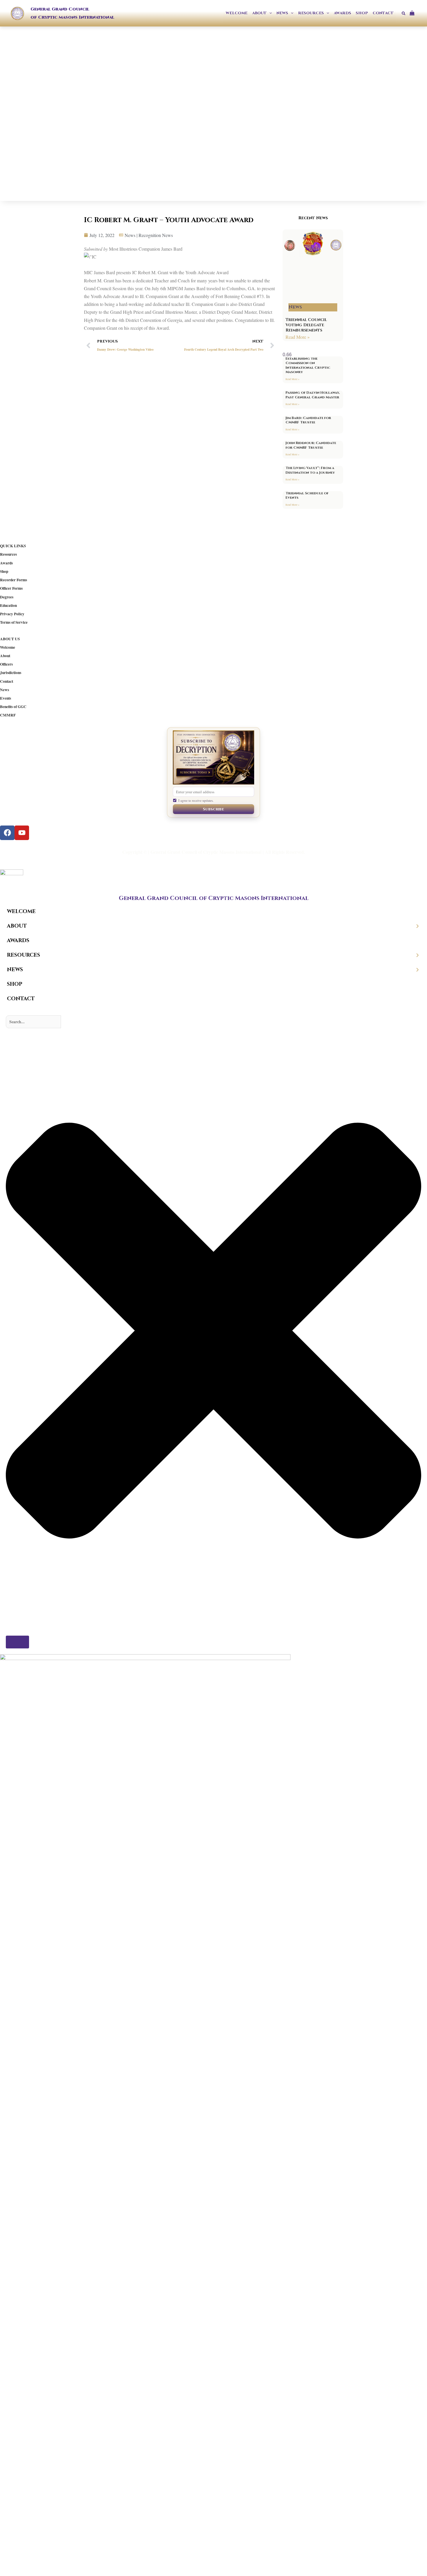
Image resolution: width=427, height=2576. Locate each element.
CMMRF (8, 715)
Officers (6, 664)
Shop (4, 571)
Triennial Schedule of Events (307, 495)
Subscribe (214, 809)
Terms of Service (14, 622)
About (5, 656)
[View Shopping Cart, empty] (414, 13)
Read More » (298, 337)
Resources (8, 554)
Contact (7, 681)
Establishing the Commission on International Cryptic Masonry (308, 365)
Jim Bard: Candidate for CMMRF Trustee (308, 420)
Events (6, 698)
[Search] (17, 1642)
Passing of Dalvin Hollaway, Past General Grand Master (313, 395)
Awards (6, 563)
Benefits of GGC (13, 707)
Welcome (8, 647)
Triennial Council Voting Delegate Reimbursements (306, 325)
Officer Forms (11, 588)
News (5, 690)
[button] (269, 13)
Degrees (7, 597)
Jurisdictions (11, 673)
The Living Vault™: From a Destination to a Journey (310, 470)
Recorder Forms (14, 580)
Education (8, 605)
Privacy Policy (12, 614)
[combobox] (33, 1022)
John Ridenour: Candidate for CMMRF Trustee (311, 445)
